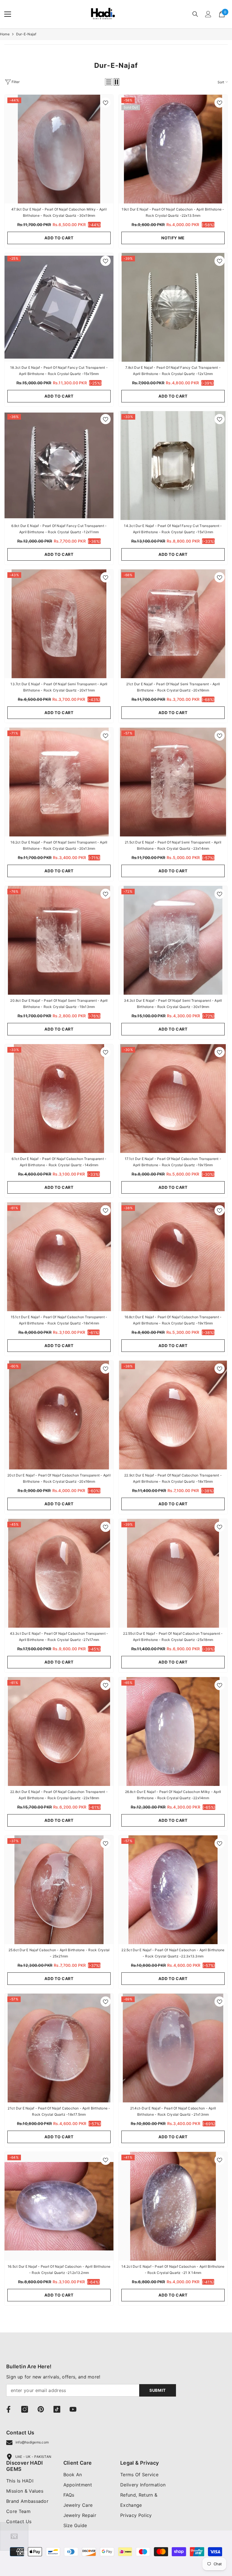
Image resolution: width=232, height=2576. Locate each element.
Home (5, 34)
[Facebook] (8, 2409)
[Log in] (208, 14)
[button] (109, 82)
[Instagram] (25, 2409)
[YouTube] (73, 2409)
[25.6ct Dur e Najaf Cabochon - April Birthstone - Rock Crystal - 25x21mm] (59, 1890)
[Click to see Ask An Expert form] (14, 2536)
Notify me (173, 238)
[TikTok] (57, 2409)
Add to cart (59, 238)
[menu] (8, 14)
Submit (158, 2390)
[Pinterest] (41, 2409)
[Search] (195, 14)
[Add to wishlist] (106, 103)
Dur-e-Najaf (26, 34)
